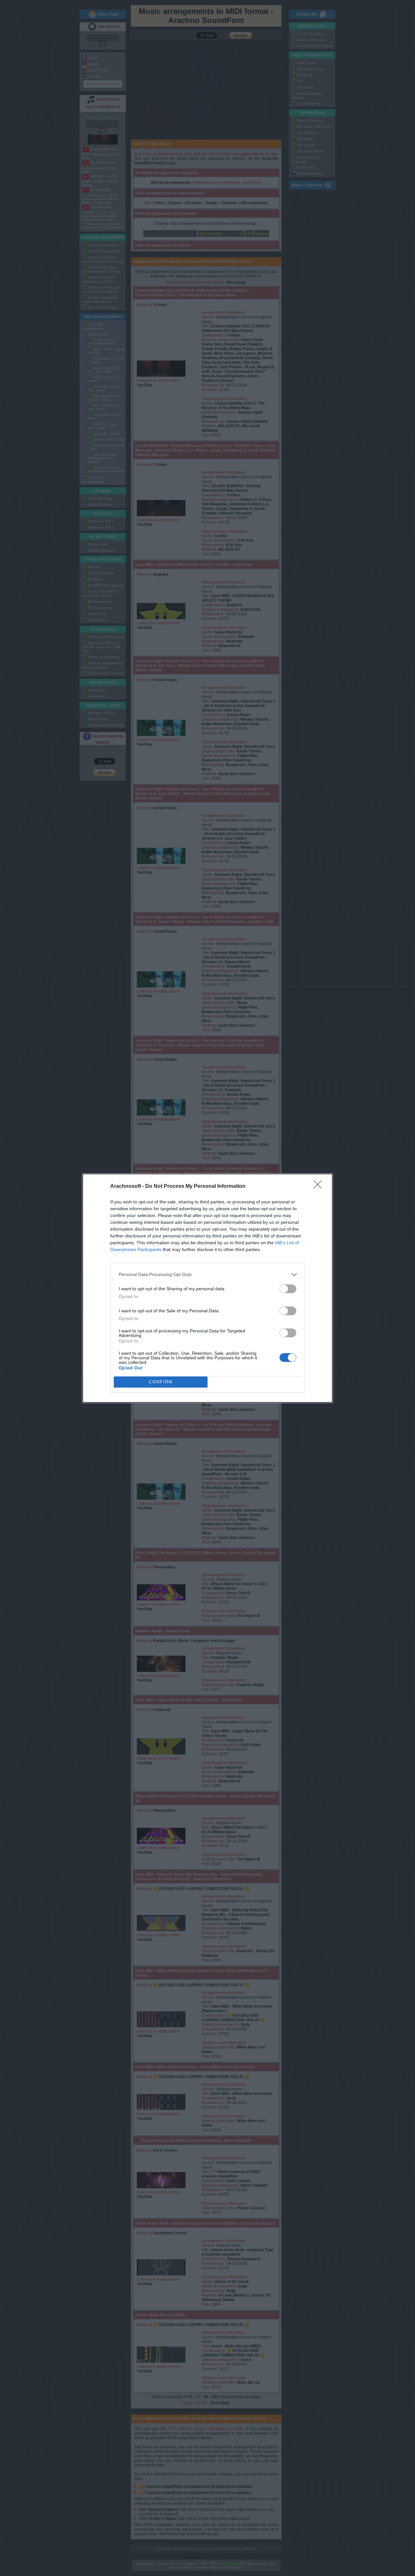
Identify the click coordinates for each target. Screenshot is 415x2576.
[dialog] (207, 1288)
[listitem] (207, 1275)
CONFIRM (161, 1382)
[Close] (320, 1187)
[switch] (288, 1289)
